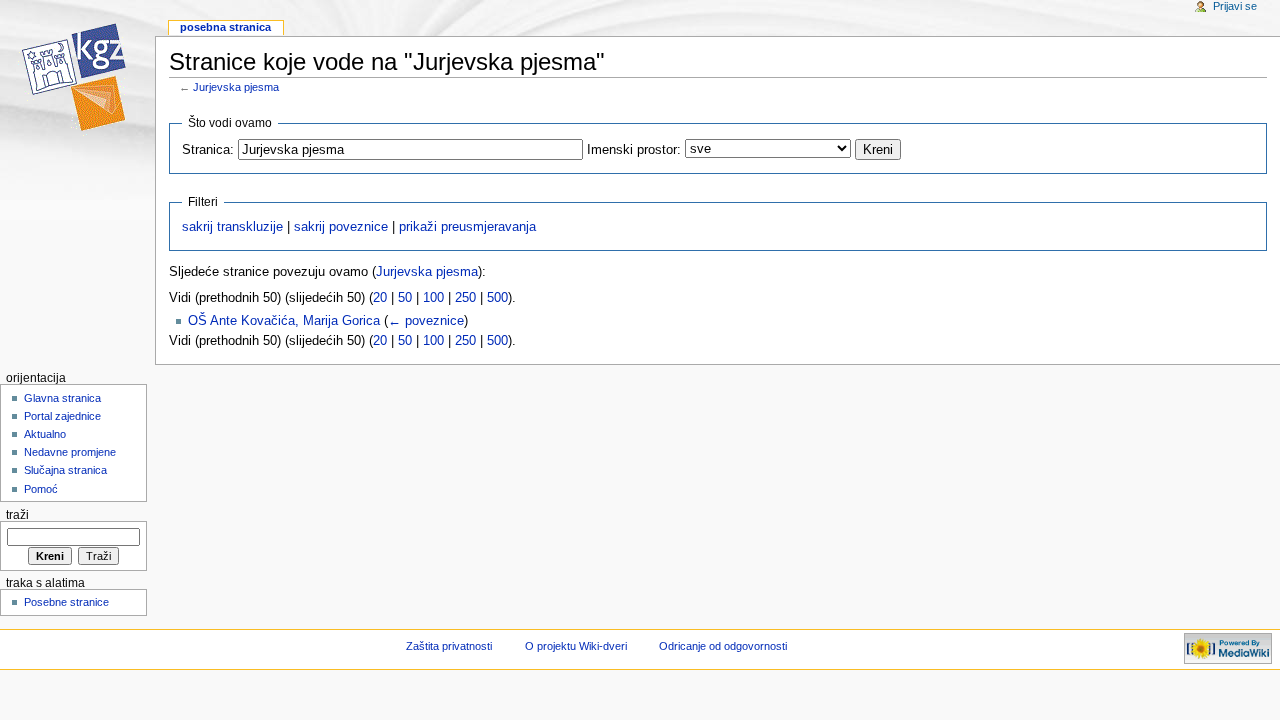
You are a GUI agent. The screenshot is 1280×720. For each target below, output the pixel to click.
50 (405, 298)
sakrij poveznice (341, 227)
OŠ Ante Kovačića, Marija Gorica (284, 321)
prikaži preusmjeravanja (467, 227)
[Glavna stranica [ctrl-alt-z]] (77, 77)
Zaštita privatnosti (449, 646)
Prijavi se (1235, 6)
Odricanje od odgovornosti (723, 646)
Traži (17, 515)
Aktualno (45, 434)
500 (497, 298)
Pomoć (41, 489)
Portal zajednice (62, 416)
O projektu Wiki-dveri (576, 646)
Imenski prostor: (634, 150)
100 (433, 298)
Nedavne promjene (70, 452)
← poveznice (426, 321)
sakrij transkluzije (232, 227)
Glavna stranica (62, 398)
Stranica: (208, 150)
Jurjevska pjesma (236, 87)
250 (465, 298)
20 (380, 298)
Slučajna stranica (65, 470)
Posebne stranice (66, 602)
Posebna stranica (225, 27)
